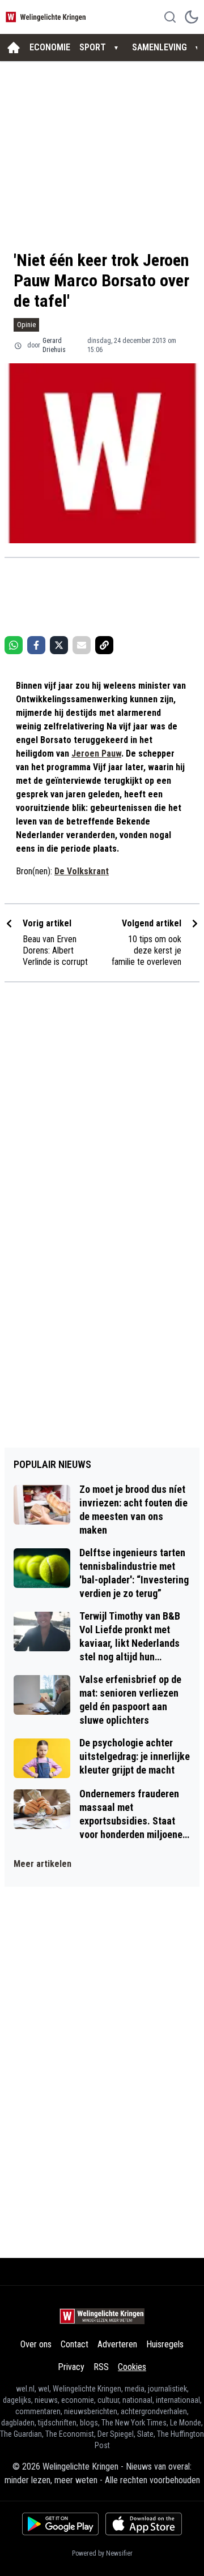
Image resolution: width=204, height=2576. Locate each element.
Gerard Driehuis (54, 345)
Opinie (26, 325)
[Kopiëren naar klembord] (104, 645)
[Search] (170, 17)
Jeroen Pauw (96, 754)
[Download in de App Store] (144, 2524)
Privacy (71, 2367)
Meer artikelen (42, 1864)
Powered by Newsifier (102, 2553)
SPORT (93, 47)
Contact (75, 2344)
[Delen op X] (59, 645)
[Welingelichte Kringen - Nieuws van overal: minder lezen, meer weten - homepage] (47, 17)
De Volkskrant (82, 871)
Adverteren (117, 2344)
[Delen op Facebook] (36, 645)
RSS (101, 2367)
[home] (14, 48)
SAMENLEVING (160, 47)
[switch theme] (192, 17)
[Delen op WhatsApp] (14, 645)
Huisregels (165, 2344)
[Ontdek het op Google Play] (60, 2524)
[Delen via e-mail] (82, 645)
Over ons (36, 2344)
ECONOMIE (50, 47)
